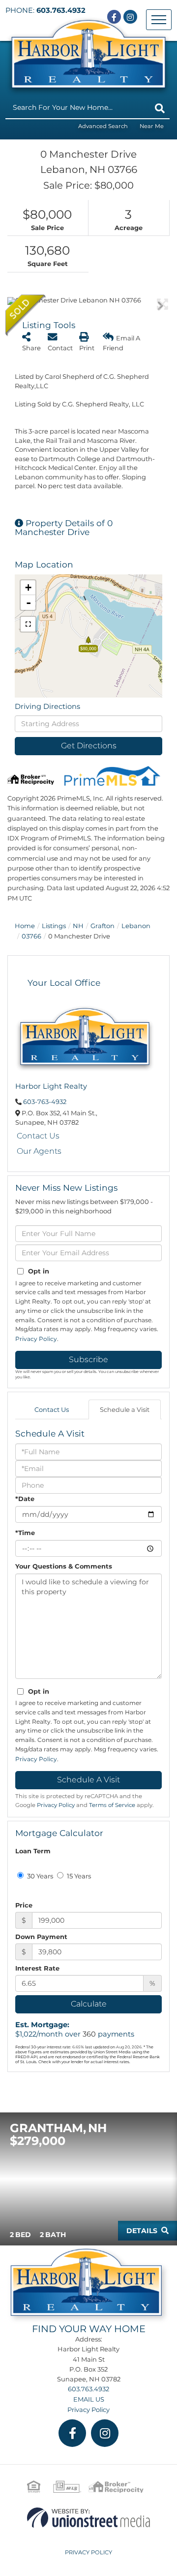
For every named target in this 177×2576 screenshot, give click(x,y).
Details (142, 2231)
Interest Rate (37, 1968)
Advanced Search (103, 126)
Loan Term (33, 1851)
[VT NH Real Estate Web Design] (88, 2517)
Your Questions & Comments (64, 1566)
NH (78, 926)
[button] (160, 108)
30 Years (39, 1876)
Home (25, 926)
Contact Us (38, 1136)
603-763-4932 (45, 1102)
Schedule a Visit (125, 1409)
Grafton (103, 926)
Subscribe (88, 1359)
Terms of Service (112, 1805)
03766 (31, 936)
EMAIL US (89, 2399)
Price (24, 1905)
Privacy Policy (36, 1339)
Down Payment (41, 1937)
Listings (54, 926)
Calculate (89, 2004)
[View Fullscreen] (28, 624)
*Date (25, 1499)
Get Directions (89, 746)
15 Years (78, 1876)
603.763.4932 (61, 10)
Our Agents (39, 1151)
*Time (25, 1533)
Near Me (152, 126)
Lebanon (136, 926)
